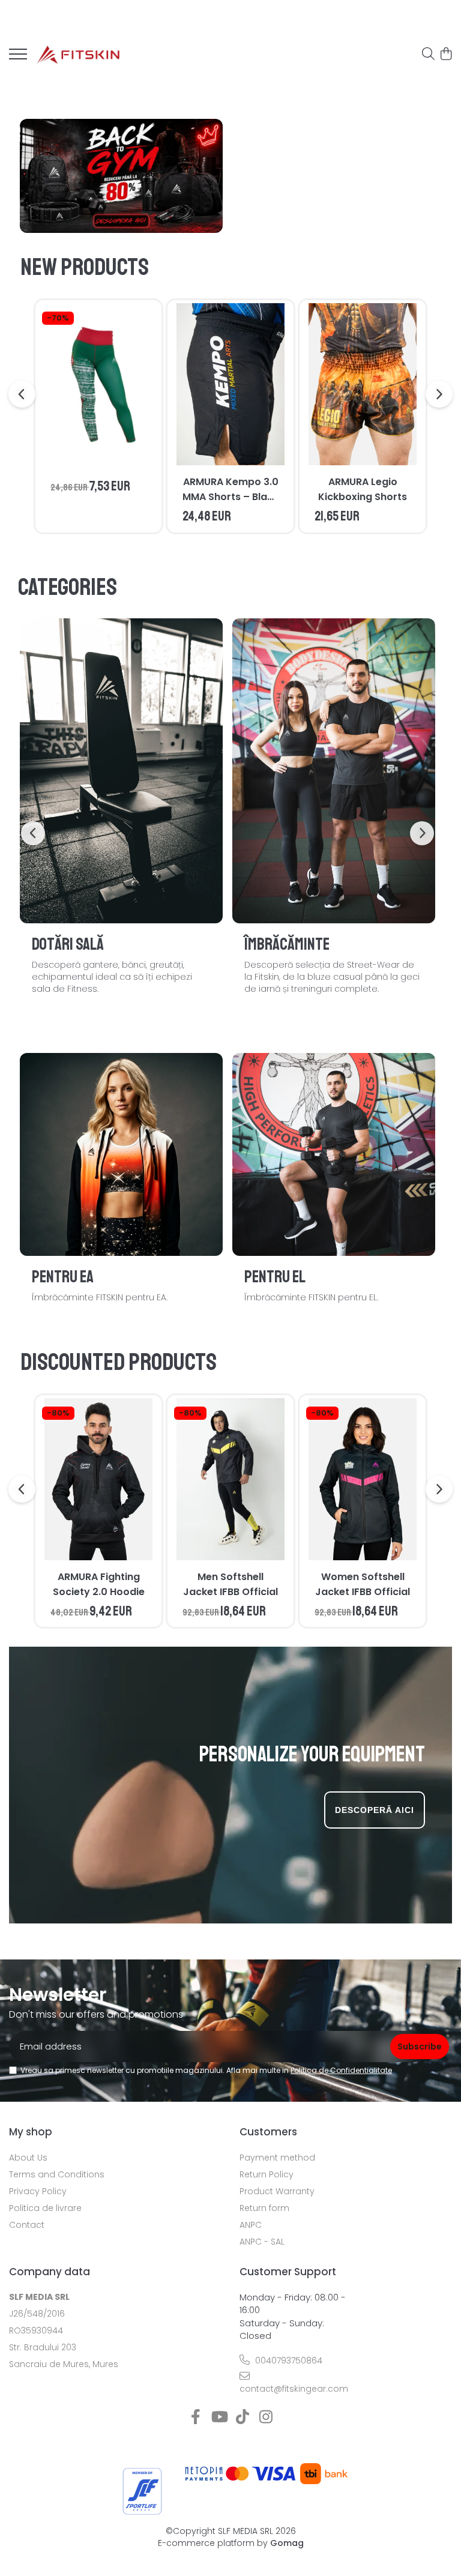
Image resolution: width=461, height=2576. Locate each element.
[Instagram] (266, 2418)
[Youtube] (219, 2418)
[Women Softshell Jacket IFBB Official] (363, 1479)
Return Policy (267, 2174)
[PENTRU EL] (334, 1154)
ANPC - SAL (262, 2242)
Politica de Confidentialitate (341, 2070)
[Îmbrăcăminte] (334, 771)
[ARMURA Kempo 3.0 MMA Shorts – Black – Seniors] (230, 384)
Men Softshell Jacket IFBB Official (230, 1584)
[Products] (18, 58)
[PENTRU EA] (121, 1154)
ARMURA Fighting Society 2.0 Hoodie (99, 1584)
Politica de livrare (45, 2208)
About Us (28, 2158)
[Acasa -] (78, 54)
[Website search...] (428, 55)
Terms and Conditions (57, 2174)
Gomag (286, 2543)
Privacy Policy (38, 2191)
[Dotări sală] (121, 771)
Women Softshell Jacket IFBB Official (363, 1584)
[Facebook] (195, 2418)
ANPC (251, 2225)
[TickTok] (242, 2418)
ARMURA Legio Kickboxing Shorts (363, 489)
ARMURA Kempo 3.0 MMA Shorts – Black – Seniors (230, 490)
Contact (27, 2225)
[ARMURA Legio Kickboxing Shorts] (363, 384)
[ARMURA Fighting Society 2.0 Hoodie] (98, 1479)
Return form (264, 2208)
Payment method (277, 2158)
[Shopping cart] (446, 55)
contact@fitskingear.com (293, 2389)
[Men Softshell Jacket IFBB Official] (230, 1479)
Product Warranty (277, 2191)
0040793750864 (288, 2360)
